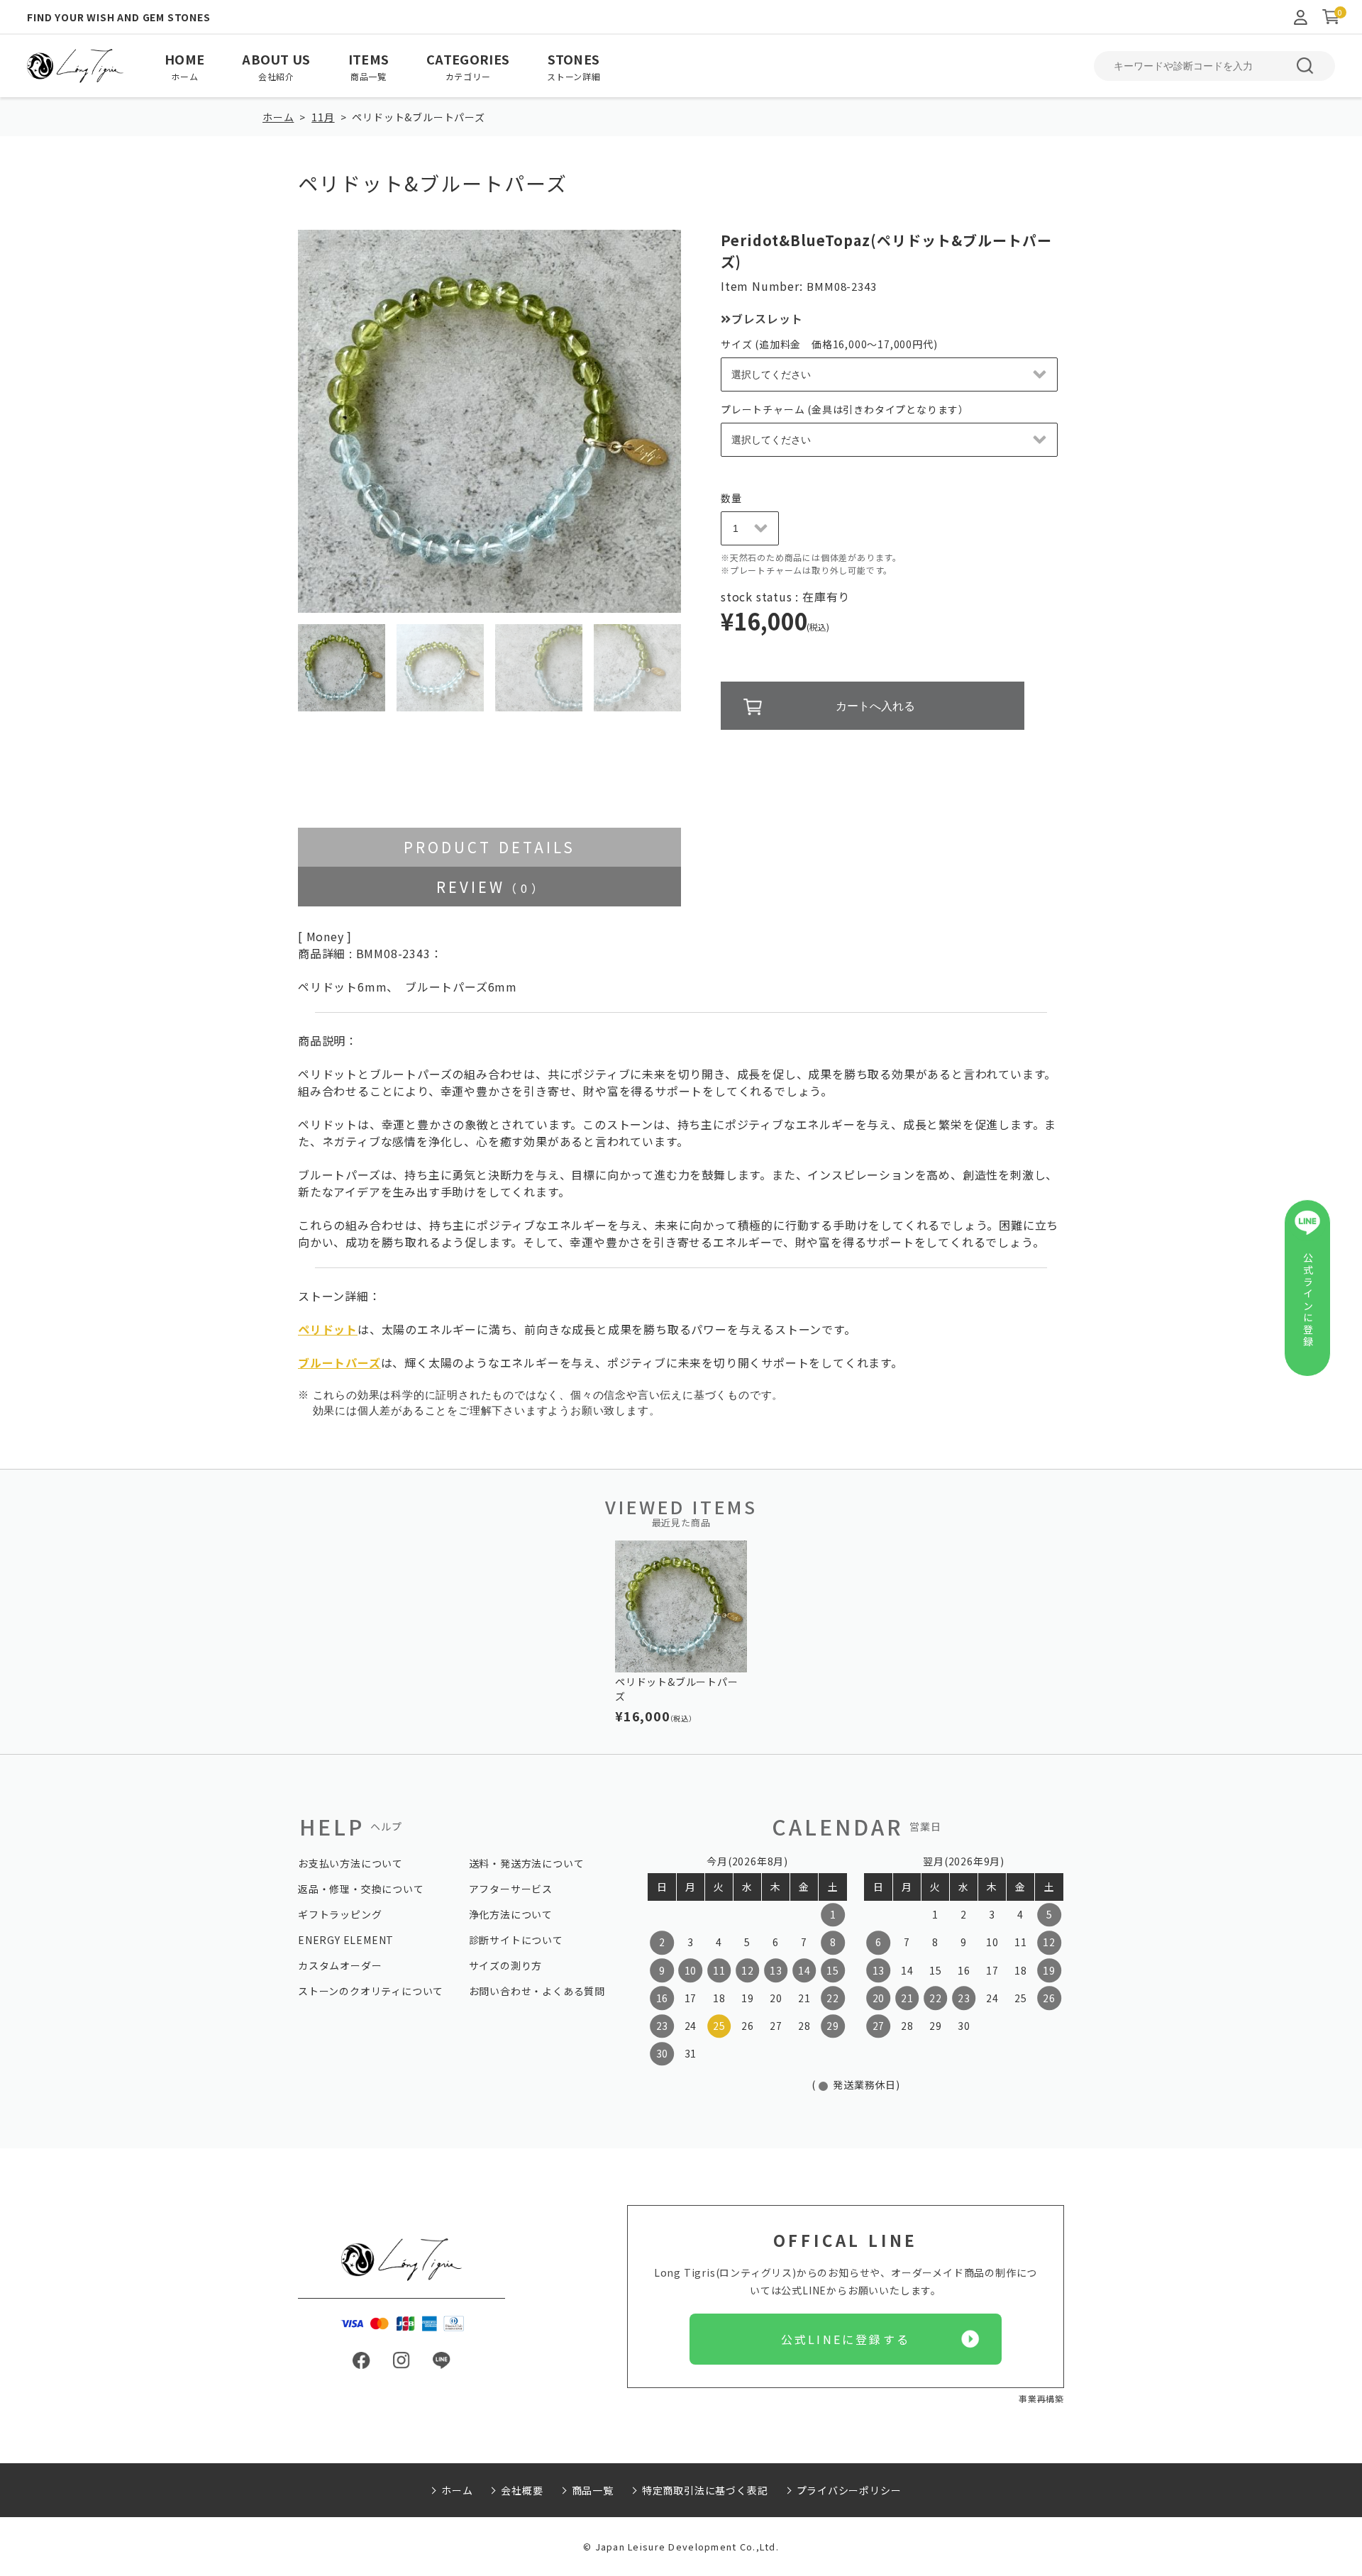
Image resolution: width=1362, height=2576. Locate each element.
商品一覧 (593, 2490)
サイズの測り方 (506, 1965)
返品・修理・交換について (361, 1889)
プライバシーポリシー (849, 2490)
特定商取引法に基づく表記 (705, 2490)
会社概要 (522, 2490)
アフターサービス (511, 1889)
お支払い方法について (350, 1863)
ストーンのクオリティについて (371, 1991)
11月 (323, 117)
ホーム (278, 117)
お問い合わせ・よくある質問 (537, 1991)
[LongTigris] (75, 66)
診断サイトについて (516, 1940)
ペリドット (328, 1329)
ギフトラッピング (340, 1914)
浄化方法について (511, 1914)
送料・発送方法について (527, 1863)
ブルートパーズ (339, 1362)
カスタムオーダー (340, 1965)
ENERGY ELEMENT (346, 1940)
